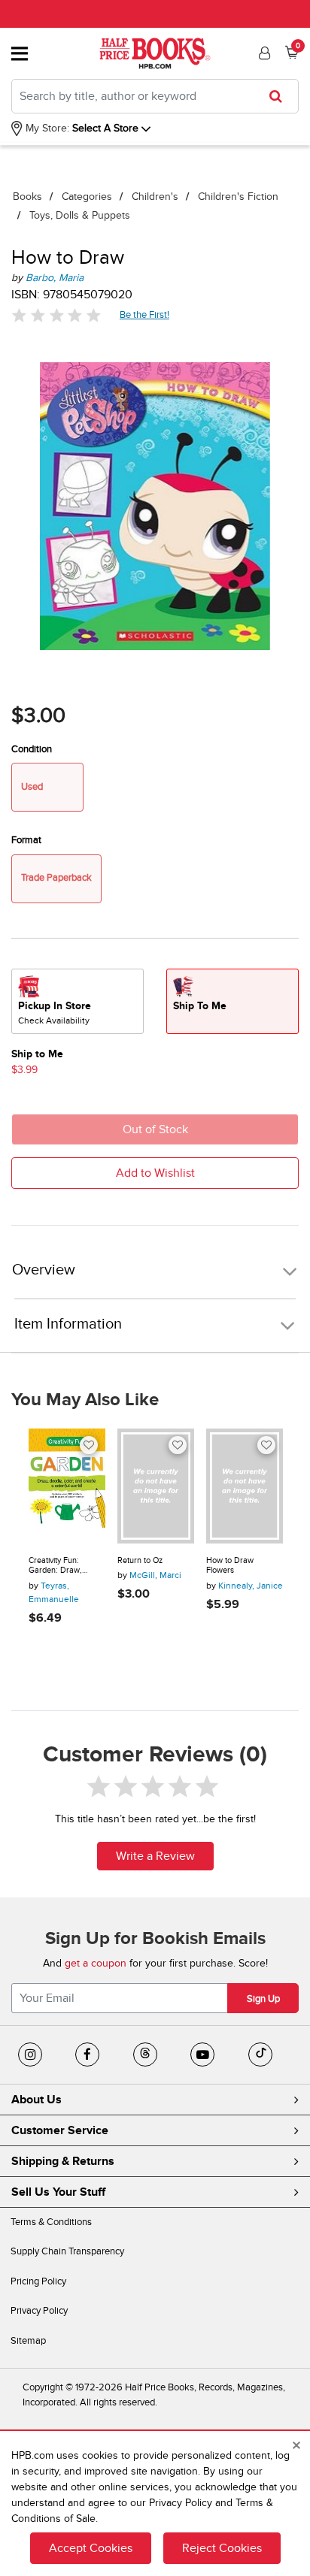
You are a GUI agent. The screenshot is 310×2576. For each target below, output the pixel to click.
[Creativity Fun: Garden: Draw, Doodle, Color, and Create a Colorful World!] (67, 1486)
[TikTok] (260, 2054)
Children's (155, 197)
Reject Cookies (222, 2548)
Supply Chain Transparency (67, 2251)
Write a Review (155, 1856)
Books (27, 197)
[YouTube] (202, 2054)
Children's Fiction (238, 197)
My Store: (46, 128)
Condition (32, 749)
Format (26, 840)
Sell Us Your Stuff (58, 2192)
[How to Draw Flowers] (245, 1486)
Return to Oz (140, 1560)
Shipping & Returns (63, 2161)
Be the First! (145, 314)
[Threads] (145, 2054)
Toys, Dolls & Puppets (80, 215)
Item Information (68, 1324)
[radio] (77, 1001)
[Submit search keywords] (280, 96)
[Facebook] (87, 2054)
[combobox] (155, 96)
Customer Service (60, 2130)
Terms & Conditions (51, 2222)
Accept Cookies (91, 2548)
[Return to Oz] (156, 1486)
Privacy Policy (39, 2311)
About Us (36, 2100)
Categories (87, 197)
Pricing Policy (38, 2281)
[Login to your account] (263, 53)
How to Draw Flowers (230, 1566)
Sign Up (263, 1999)
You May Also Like (85, 1400)
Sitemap (28, 2341)
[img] (56, 315)
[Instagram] (30, 2054)
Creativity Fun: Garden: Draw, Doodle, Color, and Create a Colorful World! (62, 1566)
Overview (44, 1270)
